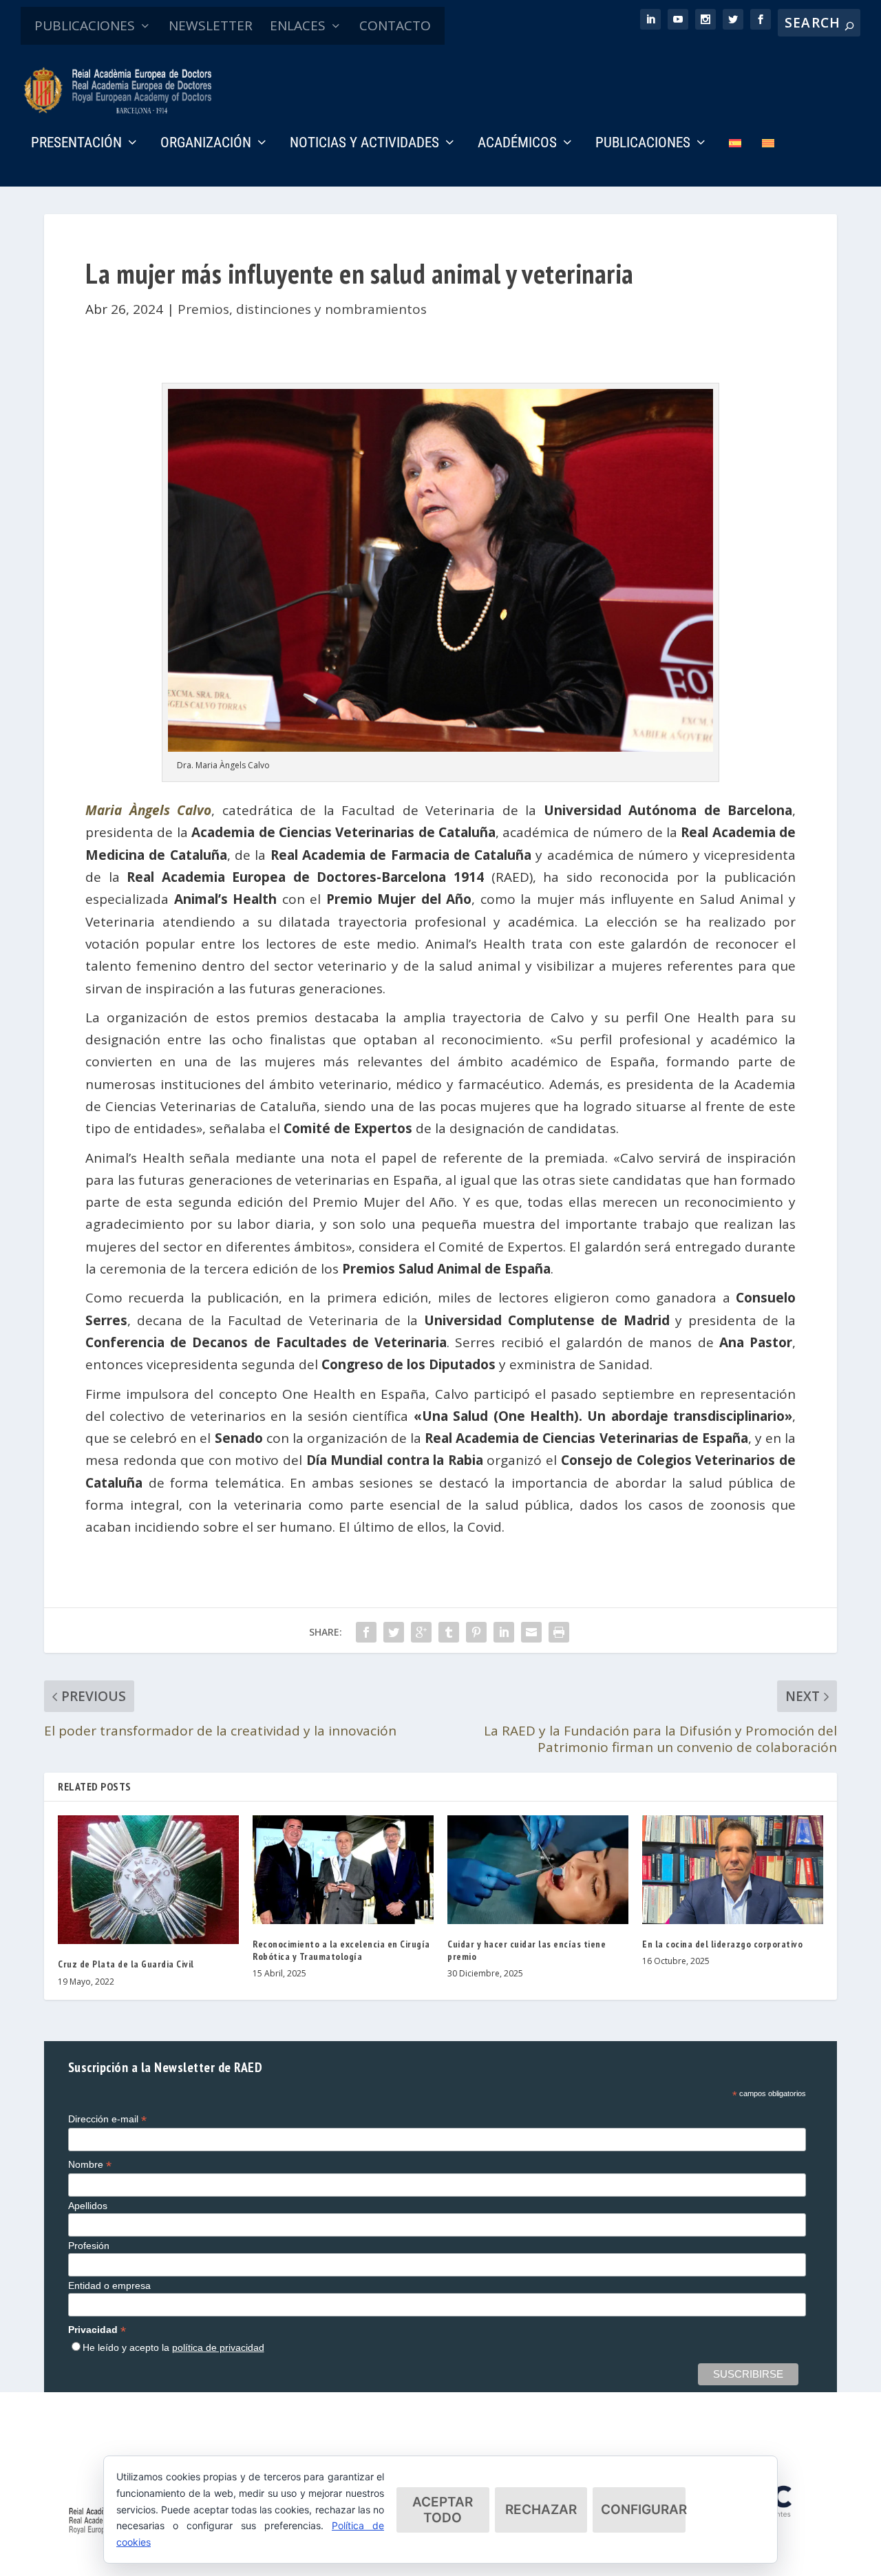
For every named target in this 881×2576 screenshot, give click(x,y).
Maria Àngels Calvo (148, 810)
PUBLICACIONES (85, 25)
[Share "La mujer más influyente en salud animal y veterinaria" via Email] (531, 1632)
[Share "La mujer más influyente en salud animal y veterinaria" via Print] (559, 1632)
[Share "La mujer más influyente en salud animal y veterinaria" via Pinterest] (476, 1632)
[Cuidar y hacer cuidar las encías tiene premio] (538, 1870)
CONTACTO (395, 25)
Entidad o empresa (109, 2285)
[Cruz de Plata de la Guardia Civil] (148, 1880)
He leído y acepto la (173, 2347)
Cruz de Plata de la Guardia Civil (126, 1964)
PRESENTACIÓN (76, 144)
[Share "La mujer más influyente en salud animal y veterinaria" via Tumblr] (449, 1632)
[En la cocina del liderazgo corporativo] (733, 1870)
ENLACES (298, 25)
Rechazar (541, 2510)
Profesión (89, 2246)
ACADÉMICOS (517, 144)
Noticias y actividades (364, 144)
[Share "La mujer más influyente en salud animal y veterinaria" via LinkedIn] (504, 1632)
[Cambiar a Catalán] (768, 162)
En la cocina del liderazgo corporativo (722, 1944)
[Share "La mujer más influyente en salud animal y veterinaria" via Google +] (421, 1632)
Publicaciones (643, 144)
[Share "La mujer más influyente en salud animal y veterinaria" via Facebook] (366, 1632)
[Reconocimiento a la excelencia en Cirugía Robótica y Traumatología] (343, 1870)
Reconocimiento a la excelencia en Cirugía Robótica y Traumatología (341, 1950)
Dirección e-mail (107, 2119)
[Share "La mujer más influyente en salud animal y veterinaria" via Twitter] (394, 1632)
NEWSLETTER (211, 25)
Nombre (90, 2165)
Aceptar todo (443, 2510)
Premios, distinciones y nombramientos (302, 309)
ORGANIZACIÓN (206, 144)
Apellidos (88, 2206)
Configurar (643, 2510)
